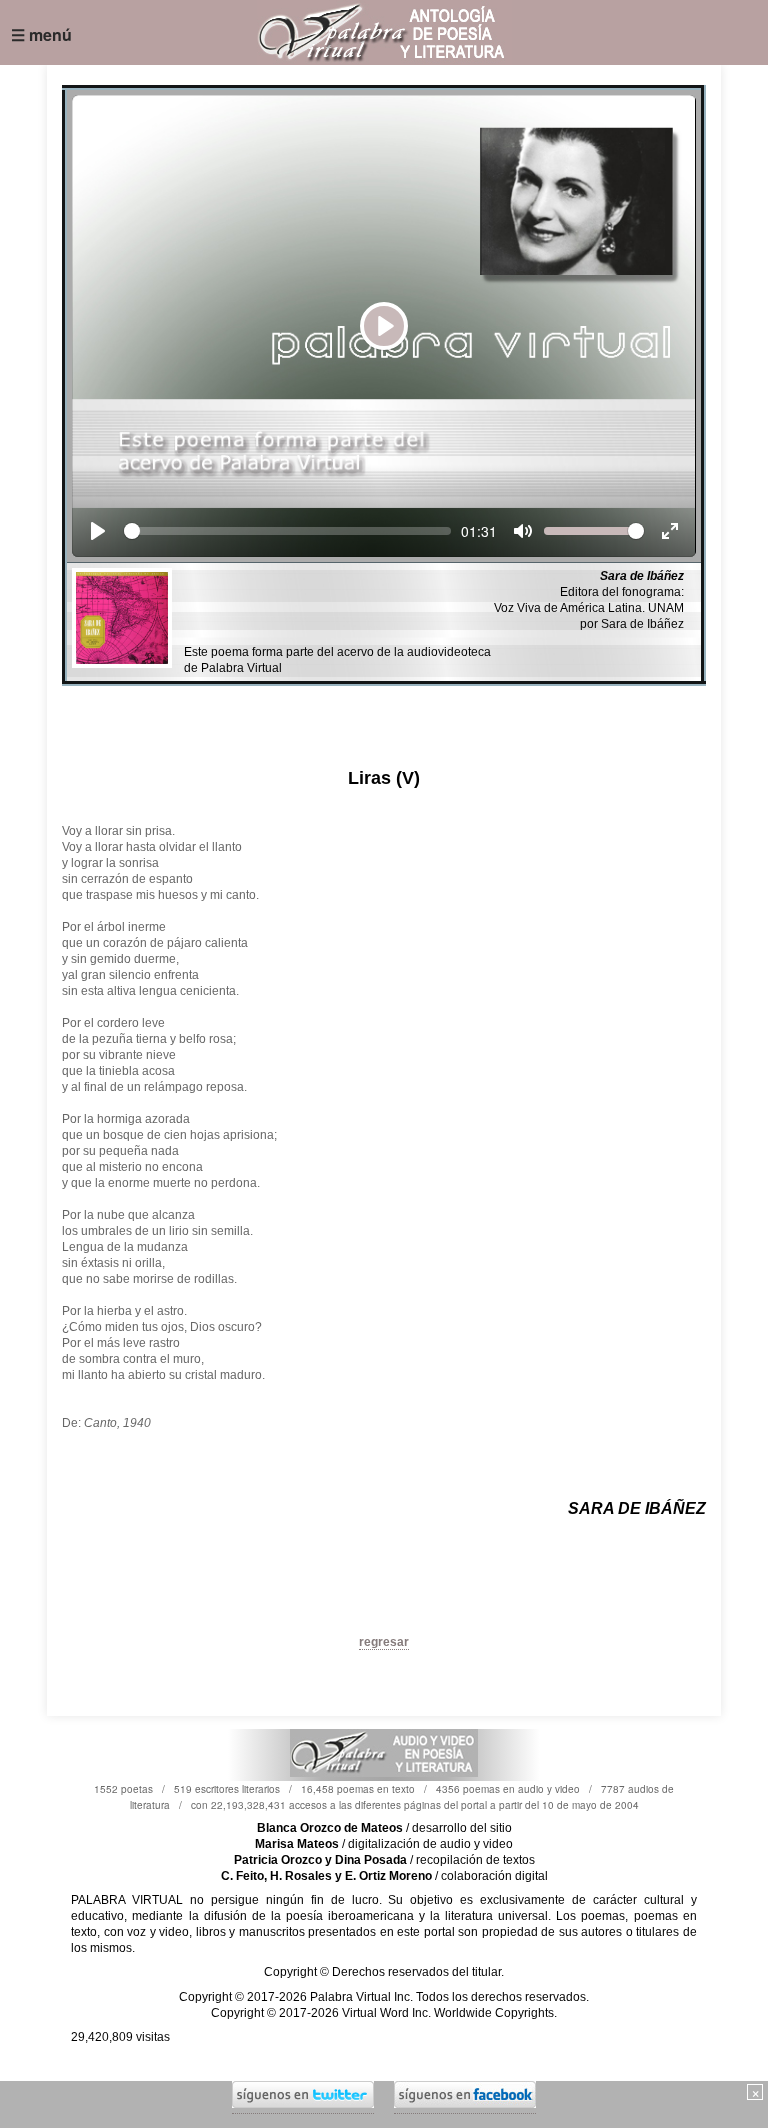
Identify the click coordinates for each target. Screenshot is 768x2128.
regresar (384, 1642)
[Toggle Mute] (523, 531)
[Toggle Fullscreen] (670, 531)
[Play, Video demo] (98, 531)
